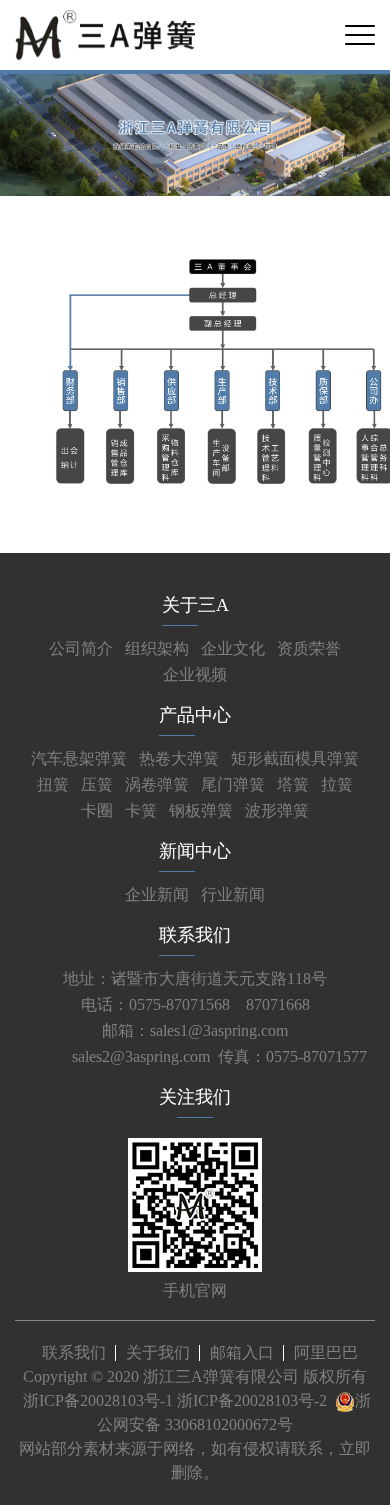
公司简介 (81, 648)
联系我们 (195, 935)
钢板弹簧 (201, 810)
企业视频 (195, 674)
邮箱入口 (242, 1352)
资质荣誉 (309, 648)
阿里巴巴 (326, 1352)
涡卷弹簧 (157, 784)
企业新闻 (157, 894)
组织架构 (157, 648)
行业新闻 (233, 894)
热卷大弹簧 (179, 758)
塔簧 (293, 784)
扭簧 (53, 784)
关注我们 (195, 1097)
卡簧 (141, 810)
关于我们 (158, 1352)
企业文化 (233, 648)
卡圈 (97, 810)
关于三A (195, 605)
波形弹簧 (277, 810)
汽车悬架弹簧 (79, 758)
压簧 (97, 784)
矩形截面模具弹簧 (295, 758)
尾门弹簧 (233, 784)
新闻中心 (195, 851)
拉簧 (337, 784)
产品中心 (195, 715)
